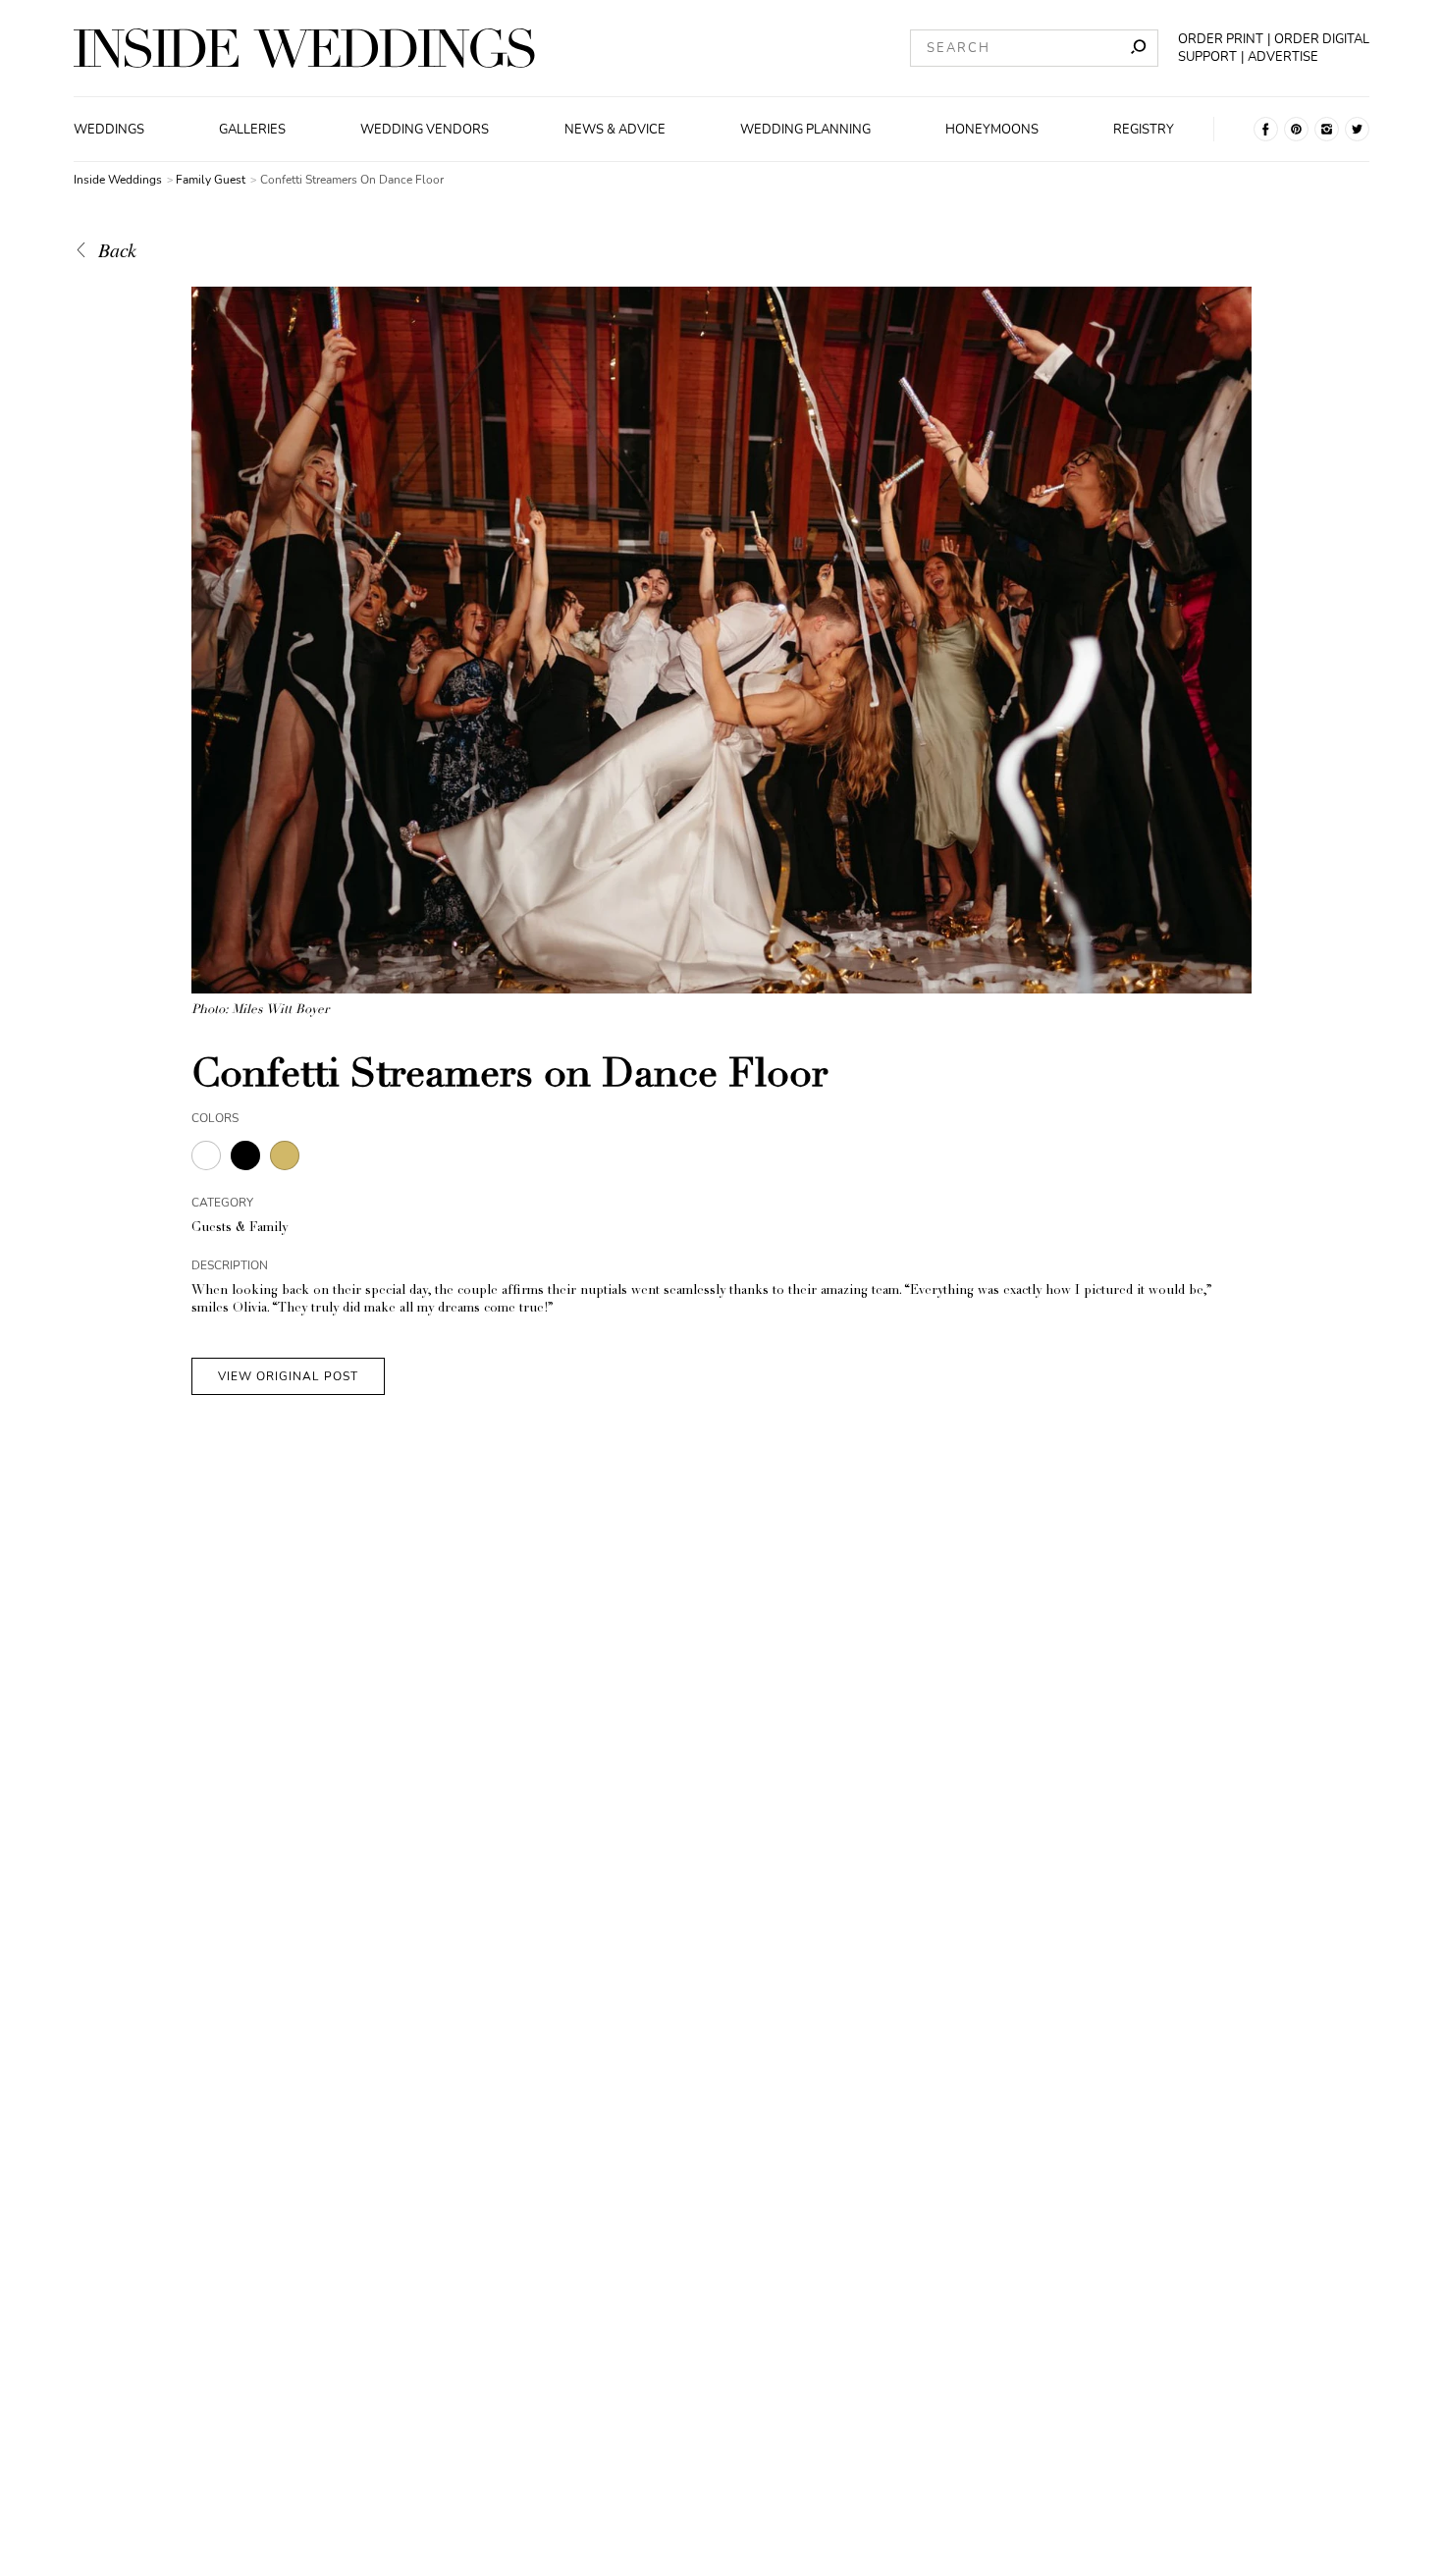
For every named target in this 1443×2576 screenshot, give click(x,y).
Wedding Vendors (425, 130)
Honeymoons (992, 130)
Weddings (109, 130)
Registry (1144, 130)
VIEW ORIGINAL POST (288, 1376)
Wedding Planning (805, 130)
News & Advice (615, 130)
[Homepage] (304, 48)
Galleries (252, 130)
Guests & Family (240, 1229)
